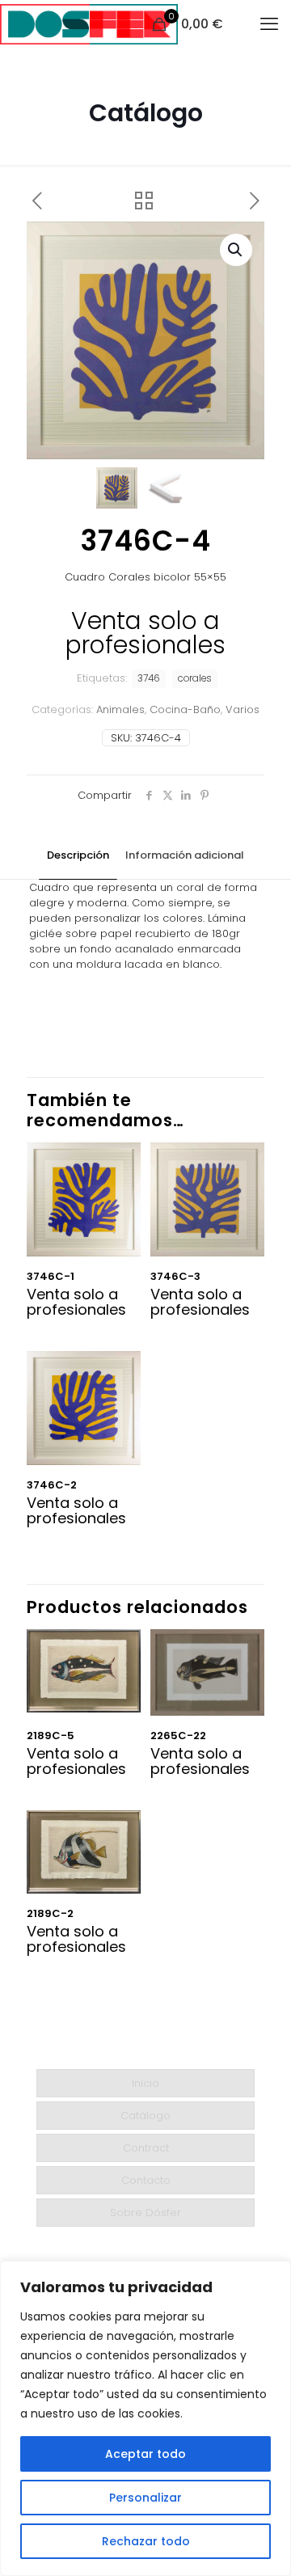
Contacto (146, 2180)
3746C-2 (52, 1485)
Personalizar (145, 2498)
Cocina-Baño (185, 709)
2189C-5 (51, 1736)
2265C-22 (178, 1736)
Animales (120, 709)
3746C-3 (175, 1276)
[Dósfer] (89, 24)
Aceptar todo (145, 2454)
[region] (145, 2418)
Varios (242, 709)
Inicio (145, 2083)
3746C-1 (51, 1276)
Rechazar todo (146, 2541)
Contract (146, 2148)
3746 (149, 678)
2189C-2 (50, 1913)
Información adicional (185, 855)
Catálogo (145, 2116)
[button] (236, 250)
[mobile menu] (269, 24)
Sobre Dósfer (145, 2213)
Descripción (78, 855)
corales (195, 678)
